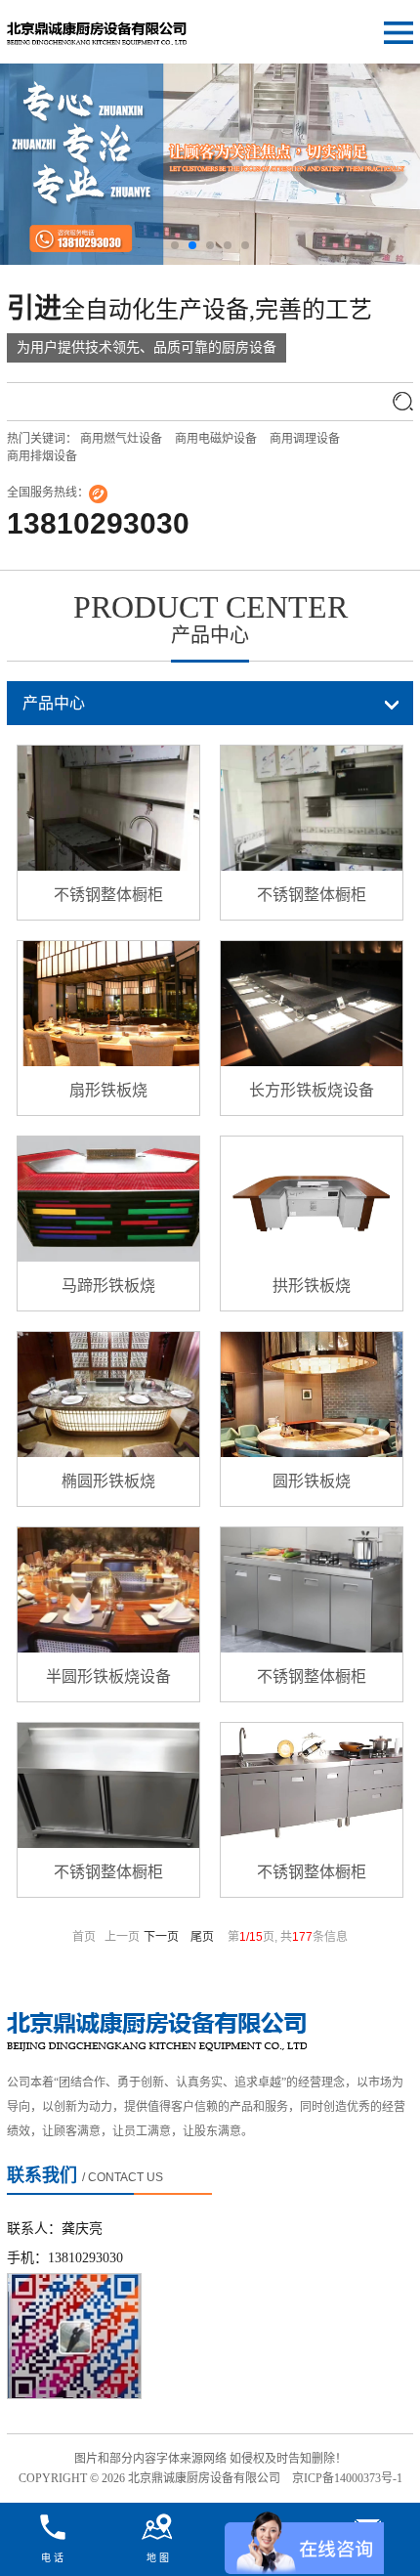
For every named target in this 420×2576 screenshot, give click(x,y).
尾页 (202, 1937)
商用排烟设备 (42, 456)
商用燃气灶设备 (121, 439)
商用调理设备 (305, 439)
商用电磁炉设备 (216, 439)
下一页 (161, 1937)
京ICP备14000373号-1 (347, 2478)
